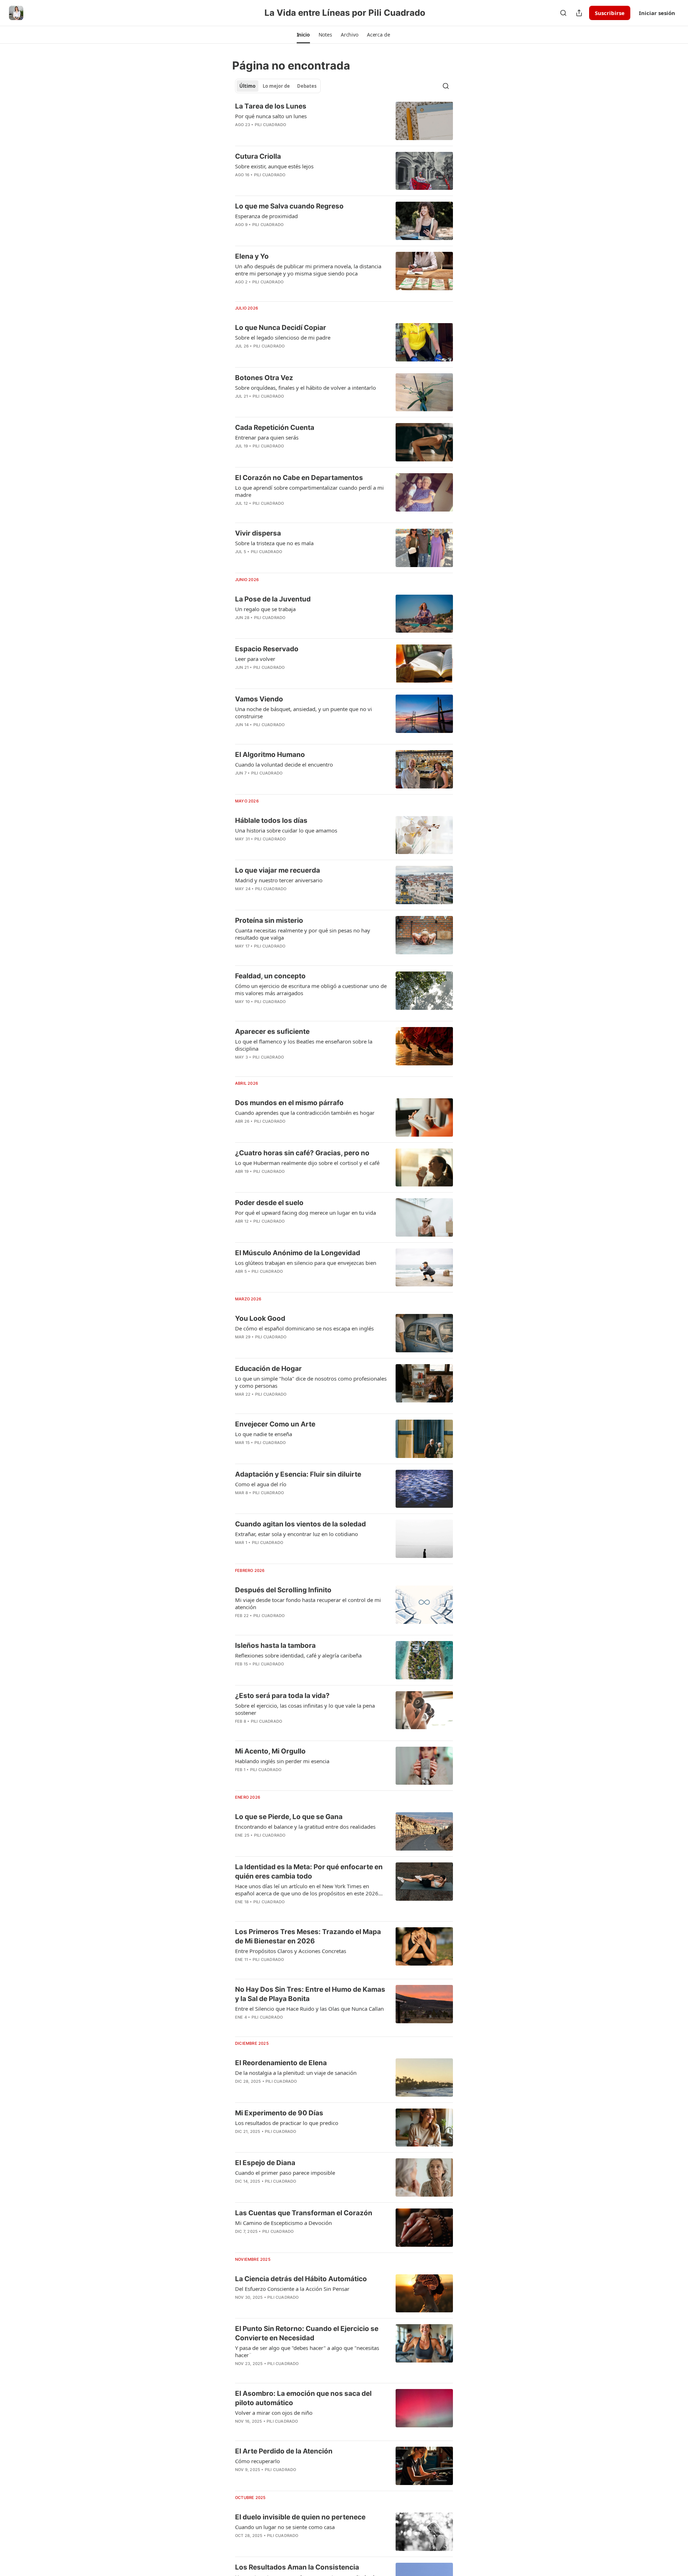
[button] (303, 35)
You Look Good (260, 1318)
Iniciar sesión (657, 13)
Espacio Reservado (267, 649)
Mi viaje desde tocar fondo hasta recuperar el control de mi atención (308, 1603)
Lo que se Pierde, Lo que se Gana (289, 1817)
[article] (344, 121)
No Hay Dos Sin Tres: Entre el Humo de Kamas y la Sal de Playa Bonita (310, 1994)
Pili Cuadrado (271, 125)
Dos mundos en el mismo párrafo (289, 1103)
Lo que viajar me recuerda (278, 870)
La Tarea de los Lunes (271, 106)
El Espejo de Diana (265, 2163)
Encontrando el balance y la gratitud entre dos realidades (305, 1827)
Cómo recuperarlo (257, 2461)
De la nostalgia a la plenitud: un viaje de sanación (296, 2073)
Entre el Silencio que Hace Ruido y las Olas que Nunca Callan (309, 2009)
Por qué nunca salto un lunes (271, 116)
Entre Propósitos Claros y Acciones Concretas (291, 1951)
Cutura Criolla (258, 156)
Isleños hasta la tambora (275, 1646)
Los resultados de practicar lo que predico (287, 2123)
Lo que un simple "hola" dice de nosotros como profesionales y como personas (311, 1382)
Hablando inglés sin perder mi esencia (282, 1761)
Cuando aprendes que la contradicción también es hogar (305, 1113)
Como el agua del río (261, 1484)
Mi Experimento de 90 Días (279, 2113)
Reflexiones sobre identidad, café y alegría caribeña (298, 1655)
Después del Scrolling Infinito (283, 1590)
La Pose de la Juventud (273, 599)
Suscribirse (610, 13)
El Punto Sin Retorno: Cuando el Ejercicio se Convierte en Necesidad (307, 2333)
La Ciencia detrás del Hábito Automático (301, 2279)
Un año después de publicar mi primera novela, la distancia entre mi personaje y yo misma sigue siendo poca (308, 270)
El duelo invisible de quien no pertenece (300, 2517)
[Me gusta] (240, 1281)
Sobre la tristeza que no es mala (274, 543)
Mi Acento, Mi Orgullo (270, 1751)
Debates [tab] (307, 86)
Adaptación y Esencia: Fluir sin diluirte (298, 1474)
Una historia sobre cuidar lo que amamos (286, 830)
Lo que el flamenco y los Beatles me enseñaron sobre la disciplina (304, 1045)
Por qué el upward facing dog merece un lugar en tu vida (305, 1213)
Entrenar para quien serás (267, 437)
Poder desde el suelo (269, 1203)
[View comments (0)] (289, 134)
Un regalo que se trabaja (265, 609)
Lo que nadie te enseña (264, 1434)
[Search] (563, 13)
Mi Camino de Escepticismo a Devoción (283, 2223)
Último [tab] (247, 86)
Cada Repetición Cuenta (275, 428)
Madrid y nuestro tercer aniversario (279, 880)
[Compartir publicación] (579, 13)
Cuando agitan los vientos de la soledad (300, 1524)
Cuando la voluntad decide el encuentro (284, 764)
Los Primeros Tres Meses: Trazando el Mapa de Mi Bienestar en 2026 (308, 1936)
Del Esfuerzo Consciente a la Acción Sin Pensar (292, 2289)
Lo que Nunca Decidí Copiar (281, 328)
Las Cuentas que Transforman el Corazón (304, 2213)
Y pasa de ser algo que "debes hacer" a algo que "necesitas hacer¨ (307, 2351)
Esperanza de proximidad (266, 216)
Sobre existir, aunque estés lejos (274, 166)
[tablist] (278, 86)
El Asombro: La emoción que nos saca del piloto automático (303, 2398)
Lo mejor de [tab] (276, 86)
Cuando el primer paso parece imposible (285, 2173)
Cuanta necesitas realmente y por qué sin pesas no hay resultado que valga (303, 934)
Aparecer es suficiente (272, 1032)
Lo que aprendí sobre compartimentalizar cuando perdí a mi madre (309, 491)
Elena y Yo (252, 256)
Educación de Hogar (268, 1369)
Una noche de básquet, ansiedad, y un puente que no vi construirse (304, 713)
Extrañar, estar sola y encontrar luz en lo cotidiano (297, 1534)
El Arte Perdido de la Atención (284, 2451)
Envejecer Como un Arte (275, 1424)
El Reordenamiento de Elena (281, 2063)
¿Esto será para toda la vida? (282, 1696)
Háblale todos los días (271, 821)
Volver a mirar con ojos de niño (274, 2413)
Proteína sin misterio (269, 920)
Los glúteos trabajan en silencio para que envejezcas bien (306, 1263)
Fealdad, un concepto (270, 976)
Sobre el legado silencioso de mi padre (283, 337)
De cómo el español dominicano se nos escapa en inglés (304, 1328)
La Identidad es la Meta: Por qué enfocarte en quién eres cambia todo (309, 1872)
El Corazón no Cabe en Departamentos (299, 478)
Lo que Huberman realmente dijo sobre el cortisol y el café (307, 1163)
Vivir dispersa (258, 533)
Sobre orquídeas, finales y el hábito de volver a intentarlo (305, 388)
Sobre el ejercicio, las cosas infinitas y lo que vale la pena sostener (305, 1709)
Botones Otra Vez (264, 378)
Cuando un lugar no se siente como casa (285, 2527)
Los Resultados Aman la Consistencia (297, 2567)
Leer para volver (255, 659)
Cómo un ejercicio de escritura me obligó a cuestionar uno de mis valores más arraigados (311, 989)
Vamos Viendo (259, 699)
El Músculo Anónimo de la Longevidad (298, 1253)
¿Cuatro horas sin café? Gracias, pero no (302, 1153)
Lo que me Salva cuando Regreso (289, 206)
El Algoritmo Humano (270, 755)
